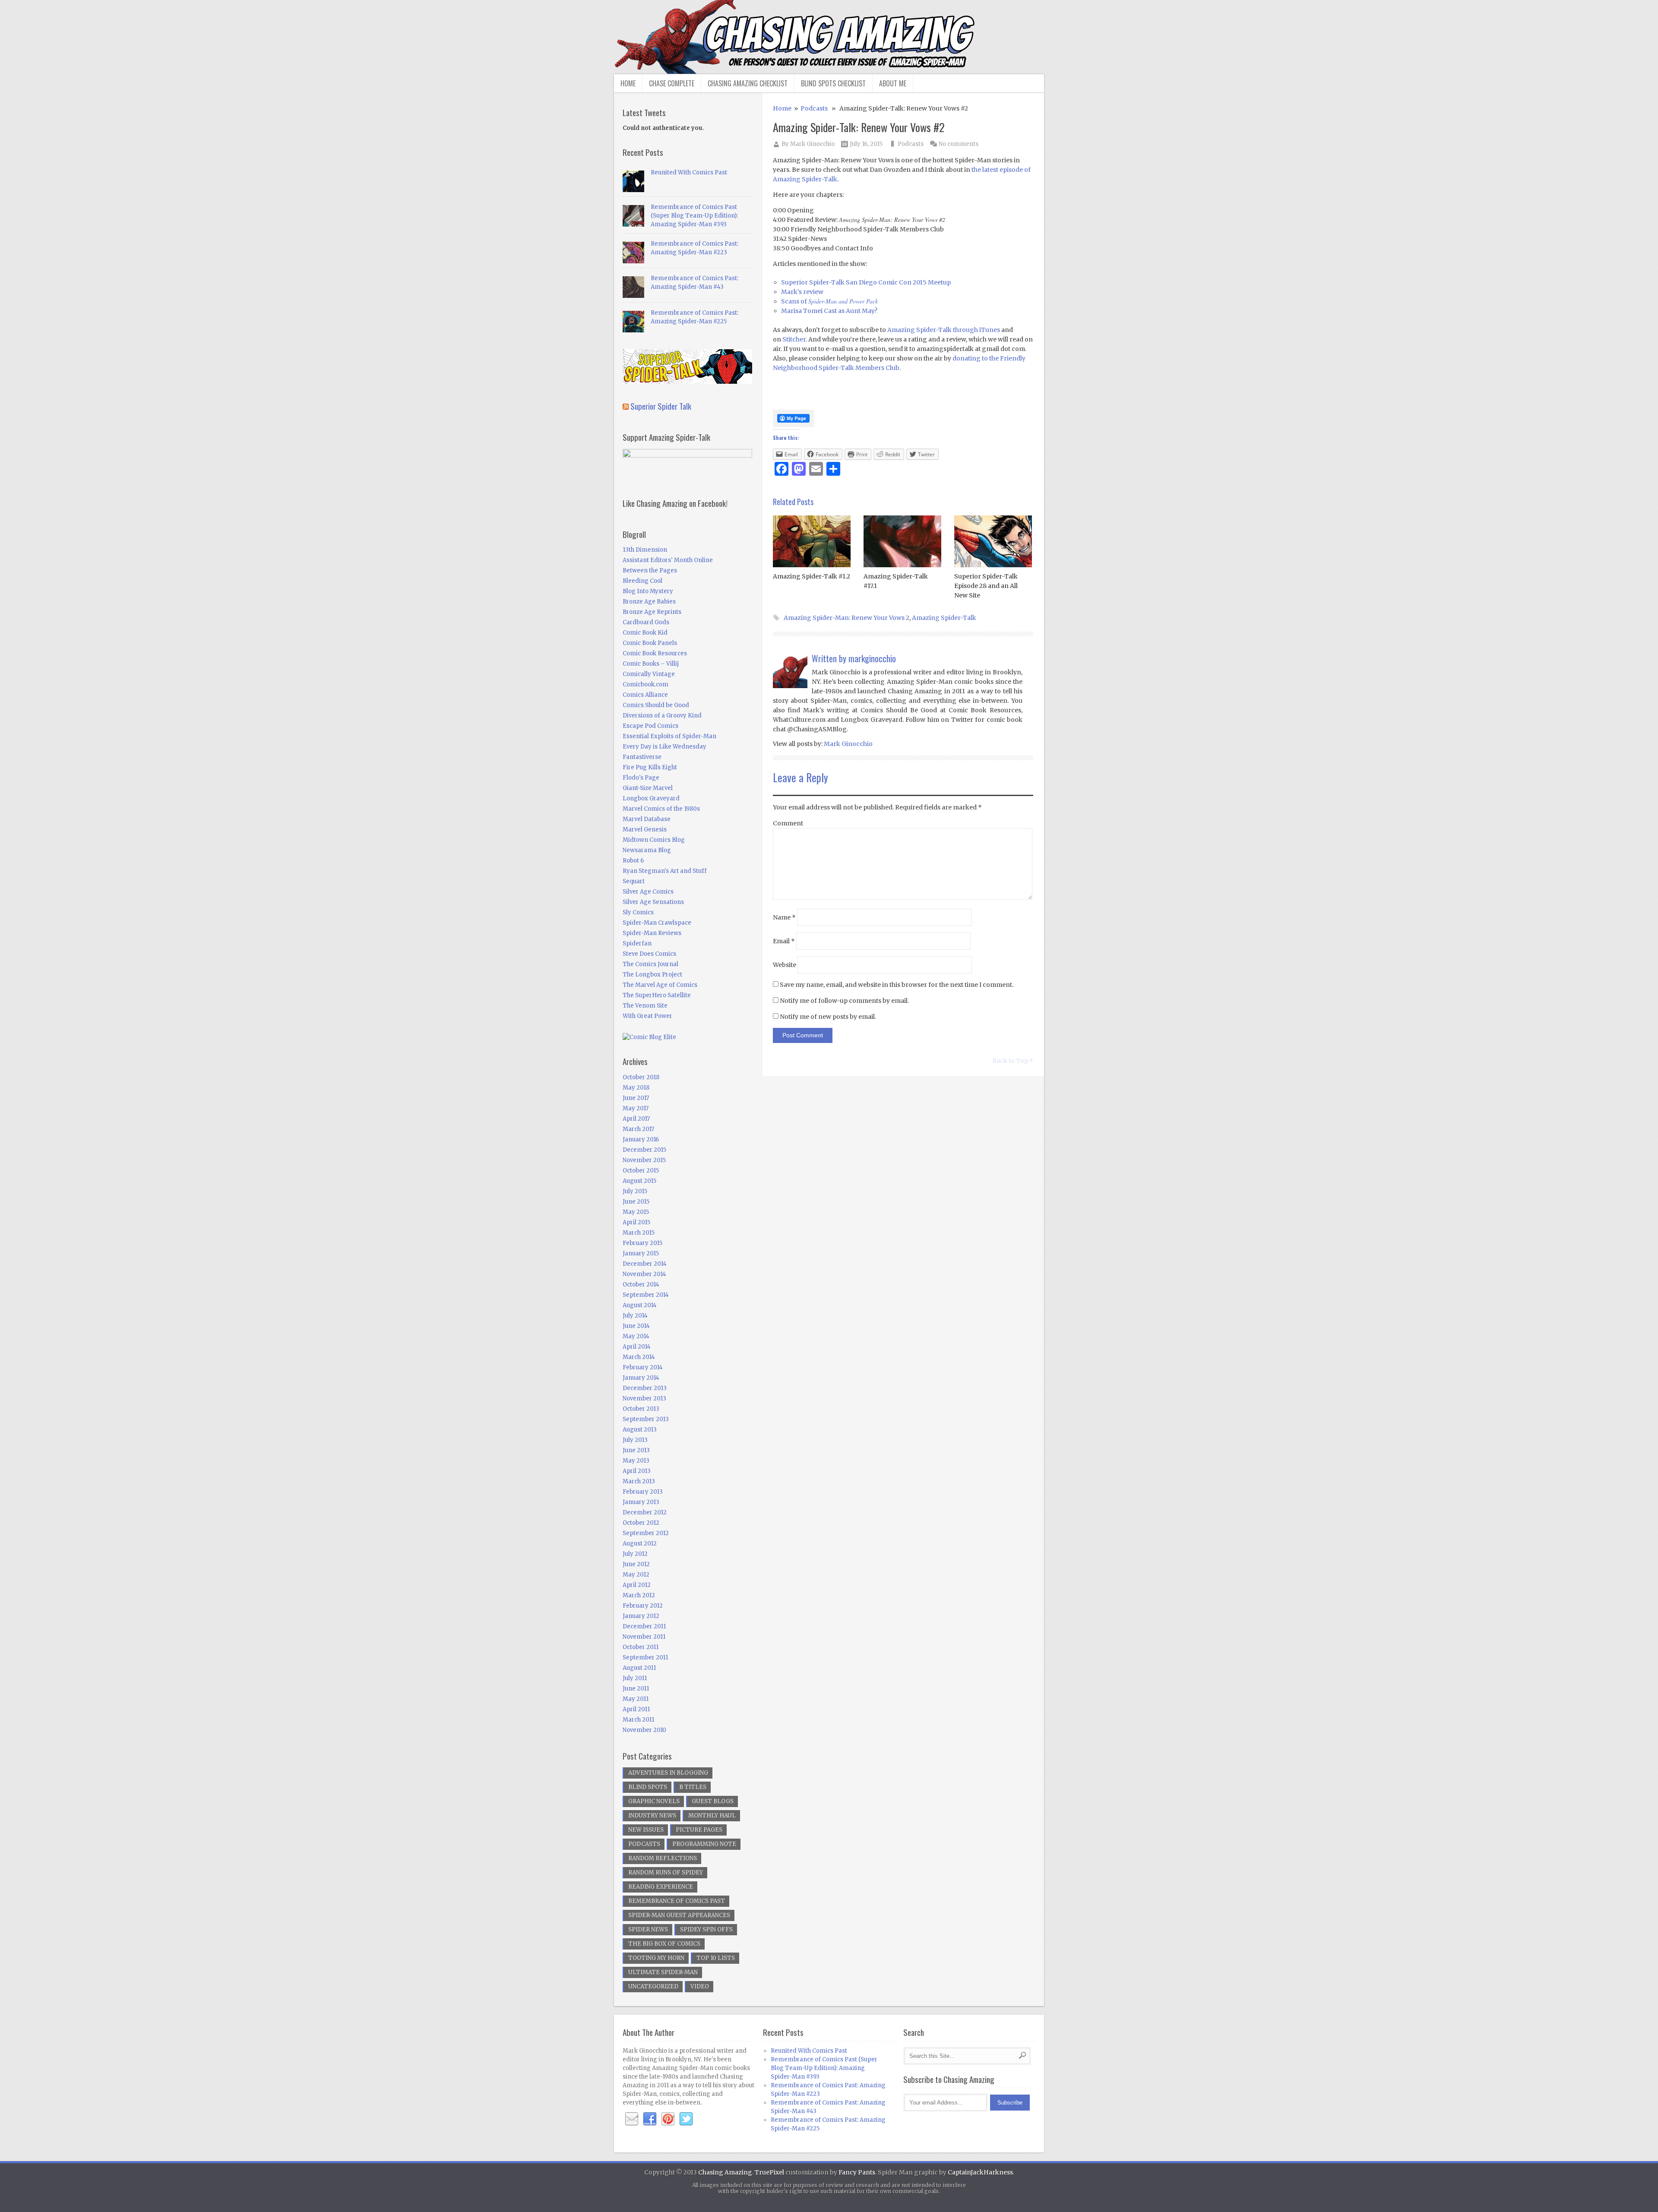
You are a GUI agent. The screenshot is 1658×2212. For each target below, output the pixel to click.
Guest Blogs (713, 1801)
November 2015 (644, 1160)
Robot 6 (633, 861)
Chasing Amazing (725, 2172)
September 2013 (646, 1419)
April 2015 (636, 1222)
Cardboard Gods (646, 622)
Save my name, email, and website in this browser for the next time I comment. (897, 985)
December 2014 (645, 1264)
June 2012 (636, 1564)
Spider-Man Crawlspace (657, 923)
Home (628, 83)
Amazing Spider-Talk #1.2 (812, 576)
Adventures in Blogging (668, 1773)
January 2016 (641, 1139)
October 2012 (641, 1523)
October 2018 (641, 1077)
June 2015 (636, 1202)
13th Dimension (645, 550)
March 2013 (639, 1481)
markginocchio (872, 658)
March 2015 (639, 1233)
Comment (788, 823)
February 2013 (643, 1492)
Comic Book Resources (655, 653)
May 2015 (636, 1212)
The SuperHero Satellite (657, 995)
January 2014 (641, 1378)
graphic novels (654, 1801)
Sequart (634, 881)
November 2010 (644, 1730)
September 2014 (646, 1295)
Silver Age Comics (648, 892)
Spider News (648, 1929)
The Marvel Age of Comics (660, 985)
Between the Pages (650, 570)
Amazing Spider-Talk (944, 618)
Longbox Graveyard (651, 798)
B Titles (693, 1787)
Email (784, 941)
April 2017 (636, 1119)
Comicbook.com (645, 684)
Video (700, 1986)
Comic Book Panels (650, 643)
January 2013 (641, 1502)
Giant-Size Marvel (648, 788)
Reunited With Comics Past (689, 172)
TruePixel (769, 2172)
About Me (893, 83)
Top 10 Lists (716, 1958)
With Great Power (647, 1016)
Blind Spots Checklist (833, 83)
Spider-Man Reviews (652, 933)
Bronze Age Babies (649, 602)
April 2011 (636, 1709)
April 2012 (637, 1585)
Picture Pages (699, 1830)
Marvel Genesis (645, 829)
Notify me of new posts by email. (828, 1017)
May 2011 (636, 1699)
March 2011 (638, 1720)
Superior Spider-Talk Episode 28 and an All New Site (986, 586)
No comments (959, 144)
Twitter (686, 2119)
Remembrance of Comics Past (677, 1901)
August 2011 (639, 1668)
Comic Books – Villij (651, 664)
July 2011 (635, 1678)
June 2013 (636, 1450)
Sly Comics (638, 912)
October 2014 (641, 1285)
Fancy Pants (857, 2172)
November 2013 (644, 1398)
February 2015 (642, 1243)
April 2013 (637, 1471)
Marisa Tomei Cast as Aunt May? (829, 311)
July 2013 (635, 1440)
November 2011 (644, 1637)
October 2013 (641, 1409)
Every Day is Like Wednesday (664, 747)
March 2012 (639, 1595)
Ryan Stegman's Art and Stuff (665, 871)
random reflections (663, 1858)
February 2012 (643, 1606)
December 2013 (645, 1388)
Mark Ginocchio (812, 144)
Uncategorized (653, 1986)
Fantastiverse (642, 757)
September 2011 (645, 1657)
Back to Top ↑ (1013, 1061)
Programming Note (704, 1844)
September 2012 (646, 1533)
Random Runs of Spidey (666, 1872)
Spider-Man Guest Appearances (679, 1915)
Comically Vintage (649, 674)
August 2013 (640, 1430)
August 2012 (640, 1544)
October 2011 (641, 1647)
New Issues (646, 1830)
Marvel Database (647, 819)
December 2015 (644, 1150)
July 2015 (635, 1191)
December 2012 (645, 1512)
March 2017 (638, 1129)
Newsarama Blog (647, 850)
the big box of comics (664, 1944)
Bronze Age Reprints (652, 612)
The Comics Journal (650, 964)
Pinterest (668, 2119)
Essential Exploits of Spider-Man (669, 736)
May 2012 (636, 1575)
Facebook (650, 2119)
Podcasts (814, 108)
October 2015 (641, 1171)
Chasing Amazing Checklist (748, 83)
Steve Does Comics (649, 954)
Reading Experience (661, 1887)
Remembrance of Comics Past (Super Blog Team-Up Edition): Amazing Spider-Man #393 (694, 216)
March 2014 (639, 1357)
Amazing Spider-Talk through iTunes (944, 330)
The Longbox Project (652, 975)
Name (784, 917)
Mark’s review (802, 292)
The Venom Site (645, 1006)
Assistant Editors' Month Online (668, 560)
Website (785, 965)
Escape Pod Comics (650, 726)
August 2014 (640, 1305)
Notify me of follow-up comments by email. (844, 1001)
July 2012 (635, 1554)
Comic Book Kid (645, 633)
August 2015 (639, 1181)
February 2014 (643, 1367)
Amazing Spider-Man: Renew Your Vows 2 (846, 618)
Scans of (829, 301)
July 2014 (635, 1316)
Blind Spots (648, 1787)
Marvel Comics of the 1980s (661, 809)
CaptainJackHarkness (980, 2172)
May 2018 (636, 1088)
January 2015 (641, 1253)
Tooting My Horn (656, 1958)
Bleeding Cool (642, 581)
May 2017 (636, 1108)
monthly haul (712, 1815)
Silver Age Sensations (653, 902)
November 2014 (644, 1274)
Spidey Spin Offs (706, 1929)
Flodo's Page (641, 778)
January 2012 (641, 1616)
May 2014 (636, 1336)
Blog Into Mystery (648, 591)
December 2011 (644, 1626)
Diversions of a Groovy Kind (662, 716)
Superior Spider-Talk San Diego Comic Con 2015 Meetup (866, 282)
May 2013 (636, 1461)
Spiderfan (637, 943)
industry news (652, 1815)
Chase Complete (672, 83)
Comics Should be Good (656, 705)
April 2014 (637, 1347)
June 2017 (636, 1098)
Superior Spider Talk (661, 406)
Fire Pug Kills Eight (650, 767)
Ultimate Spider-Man (663, 1972)
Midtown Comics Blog (654, 840)
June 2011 (636, 1689)
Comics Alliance (645, 695)
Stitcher (794, 339)
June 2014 (636, 1326)
